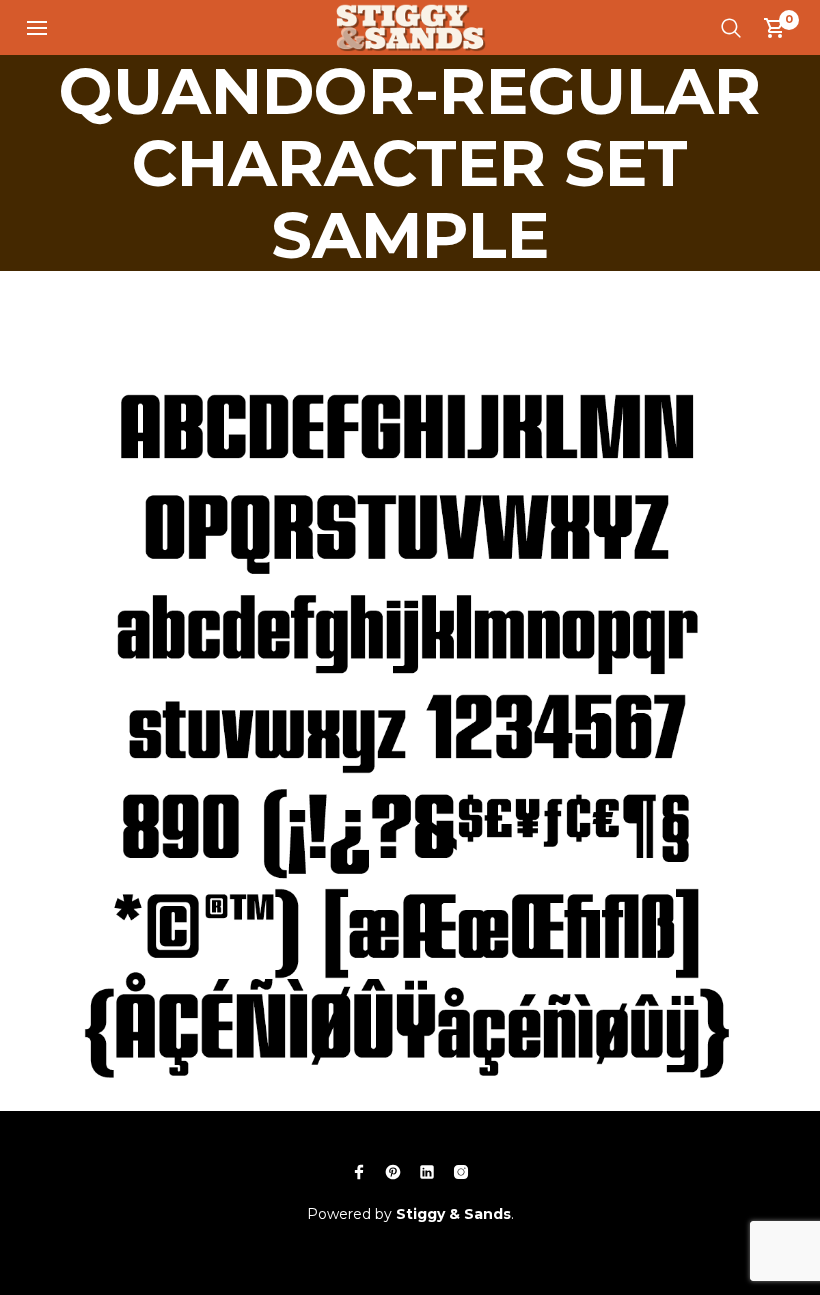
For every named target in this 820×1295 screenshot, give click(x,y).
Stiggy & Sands (453, 1214)
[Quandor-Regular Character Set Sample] (410, 679)
